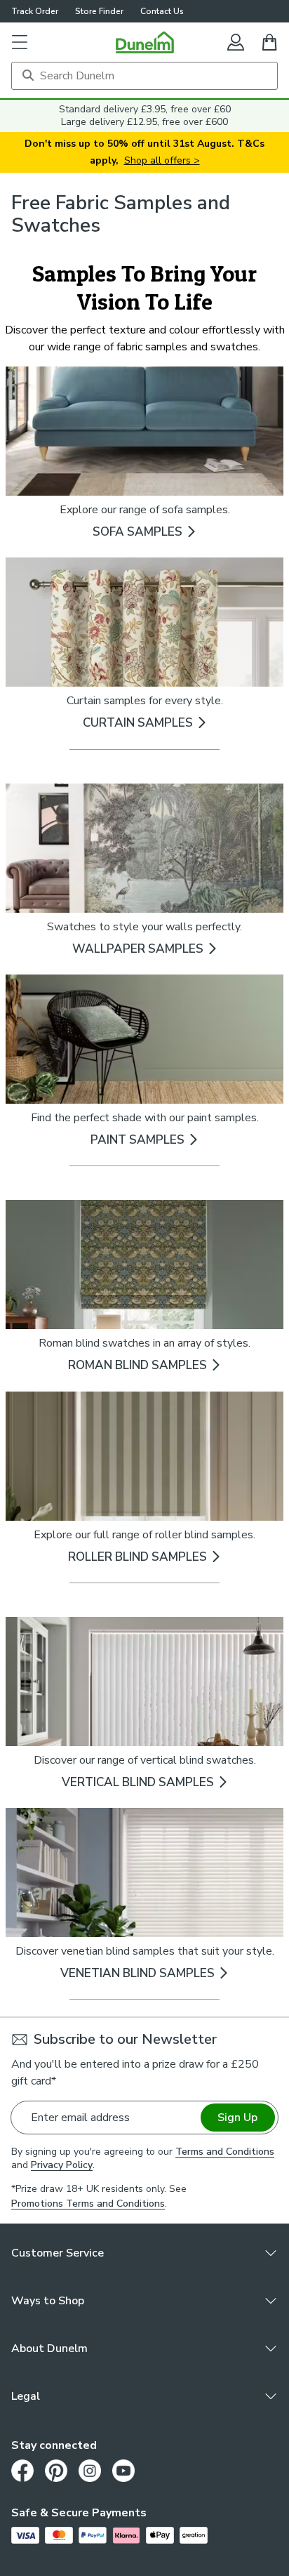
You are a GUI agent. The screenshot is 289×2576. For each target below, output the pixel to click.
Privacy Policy (62, 2165)
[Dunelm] (145, 42)
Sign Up (237, 2118)
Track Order (35, 11)
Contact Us (162, 11)
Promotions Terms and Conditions (88, 2204)
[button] (20, 42)
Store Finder (99, 11)
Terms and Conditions (225, 2152)
